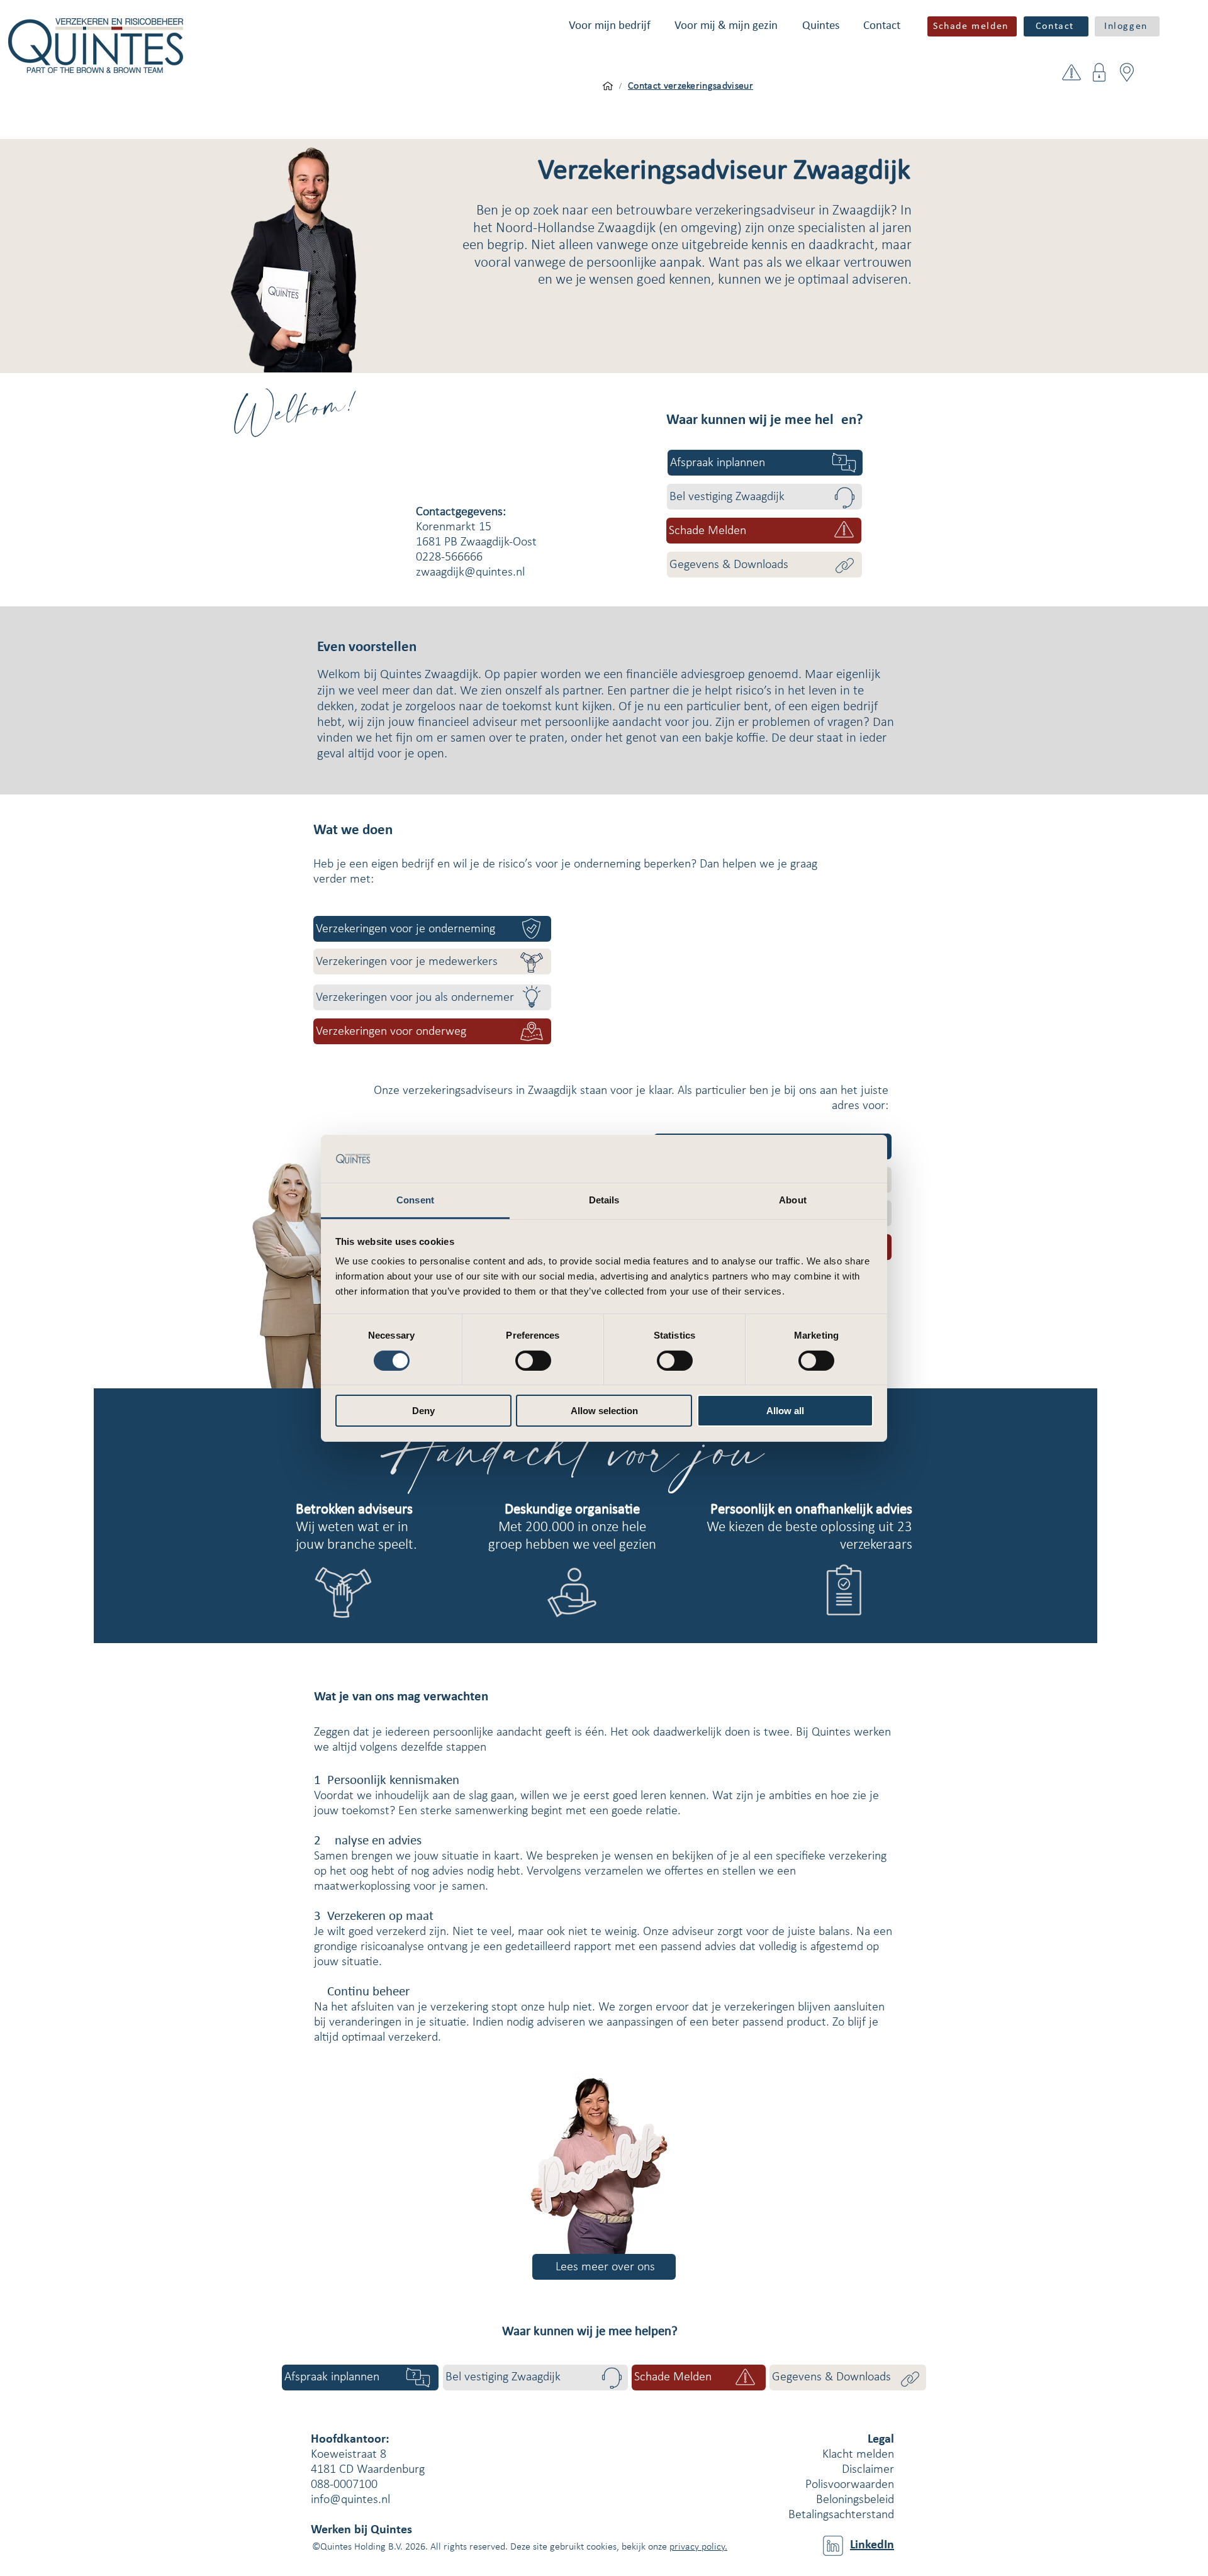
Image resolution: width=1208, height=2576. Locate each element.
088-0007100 (344, 2485)
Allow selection (604, 1411)
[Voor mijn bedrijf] (608, 86)
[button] (610, 26)
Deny (423, 1411)
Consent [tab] (415, 1200)
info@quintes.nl (350, 2500)
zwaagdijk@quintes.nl (470, 572)
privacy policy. (698, 2547)
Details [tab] (604, 1200)
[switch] (533, 1361)
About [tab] (793, 1200)
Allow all (785, 1411)
